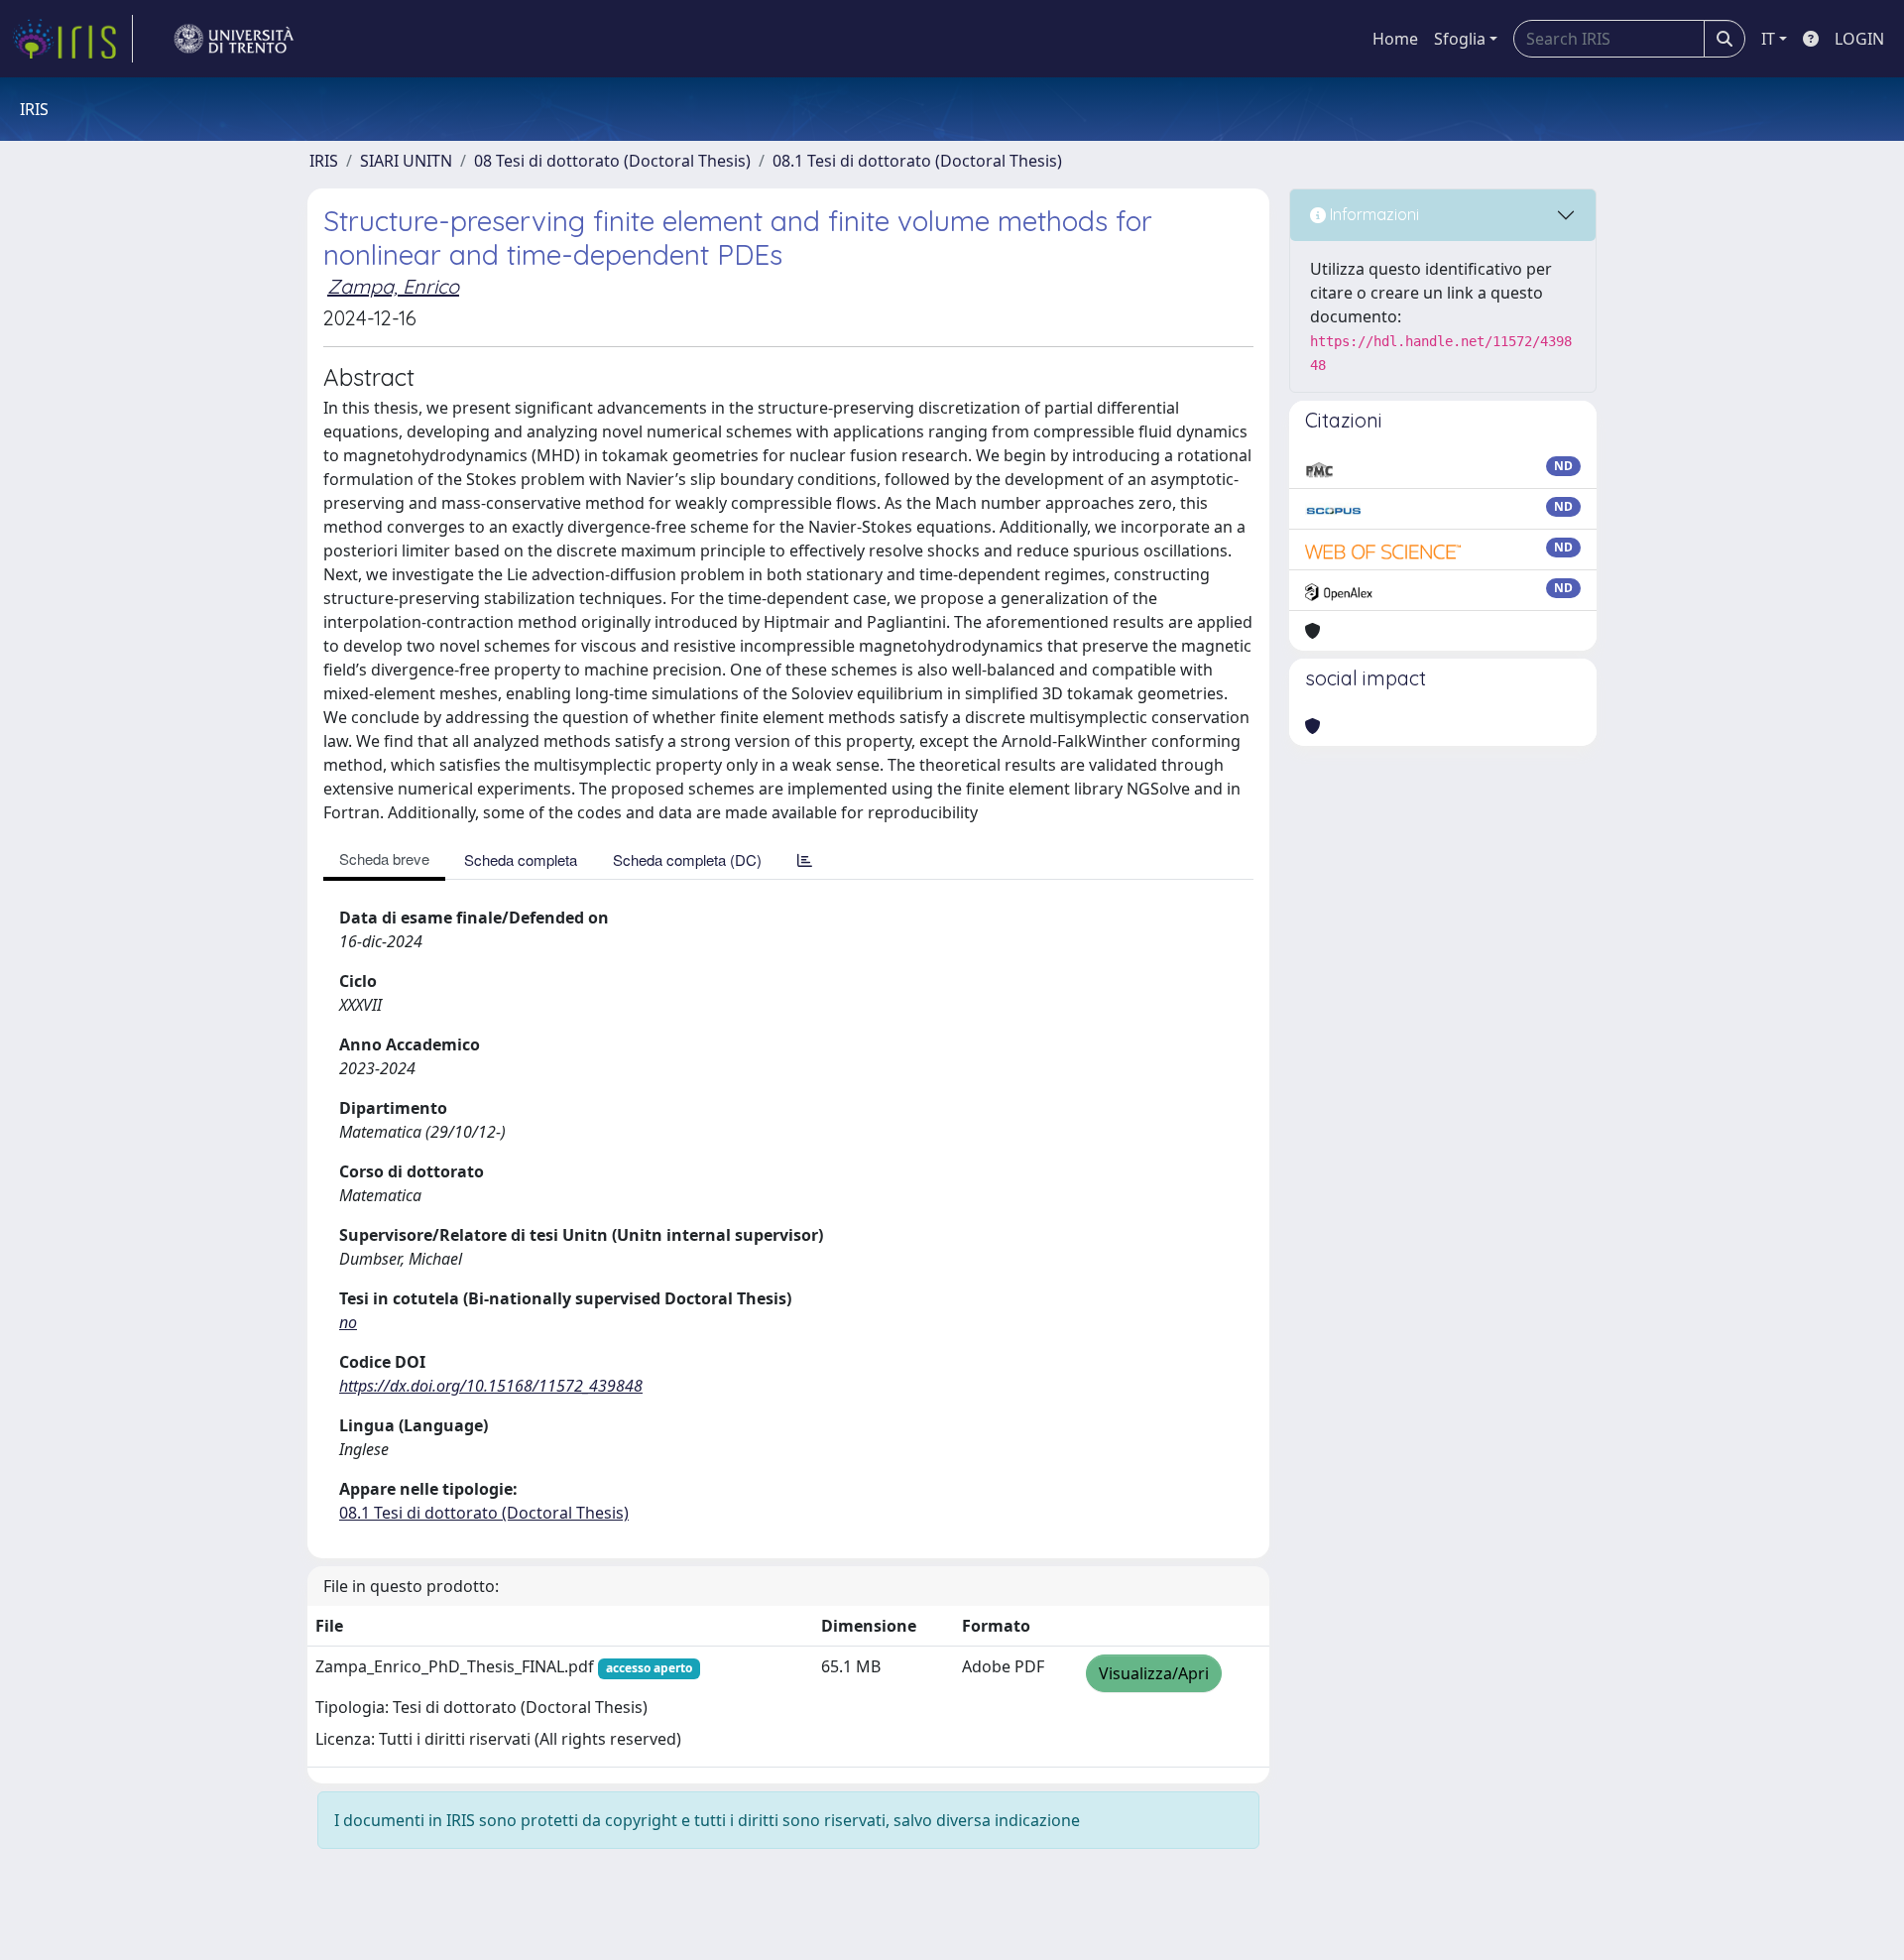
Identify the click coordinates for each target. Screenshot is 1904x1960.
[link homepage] (72, 39)
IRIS (324, 161)
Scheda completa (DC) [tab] (687, 859)
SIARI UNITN (406, 161)
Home (1395, 39)
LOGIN (1859, 39)
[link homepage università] (234, 39)
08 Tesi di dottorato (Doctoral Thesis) (612, 161)
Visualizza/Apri (1154, 1673)
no (348, 1322)
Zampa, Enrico (393, 286)
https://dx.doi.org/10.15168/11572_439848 (491, 1386)
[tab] (805, 859)
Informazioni (1372, 214)
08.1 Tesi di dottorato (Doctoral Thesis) (917, 161)
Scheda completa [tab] (521, 859)
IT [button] (1768, 39)
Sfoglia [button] (1460, 39)
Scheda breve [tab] (384, 858)
